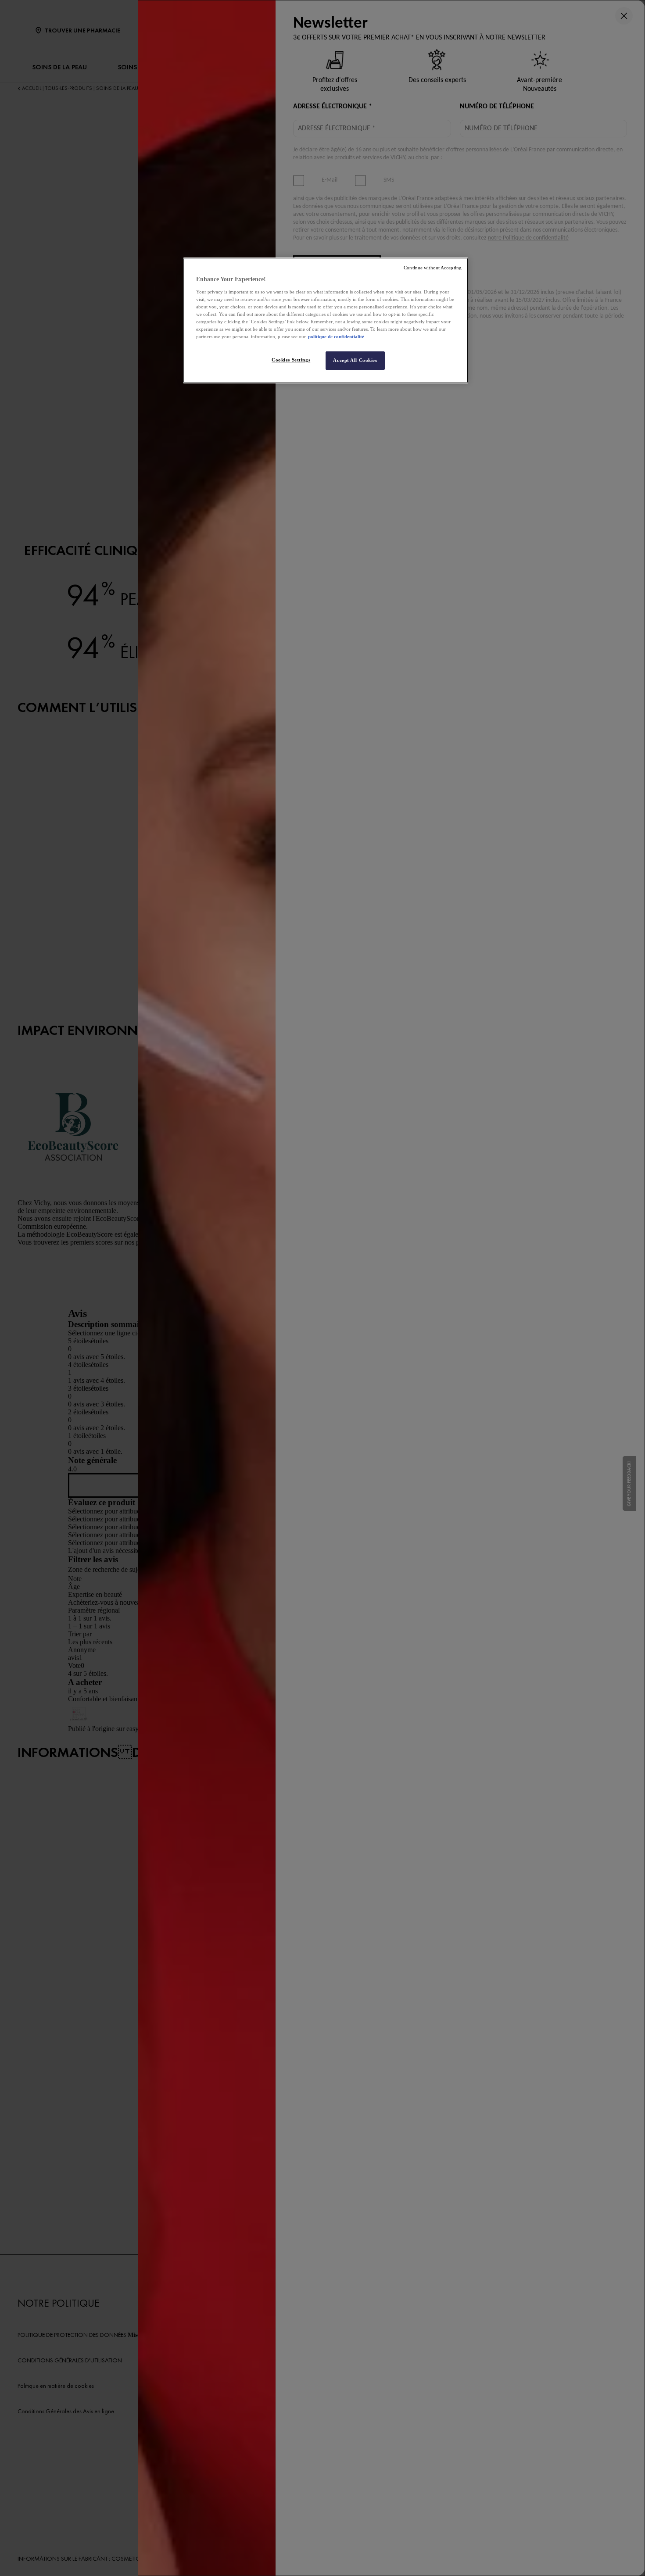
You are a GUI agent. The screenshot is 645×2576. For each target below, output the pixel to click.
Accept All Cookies (355, 360)
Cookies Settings (291, 360)
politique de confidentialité (336, 336)
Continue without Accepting (433, 268)
